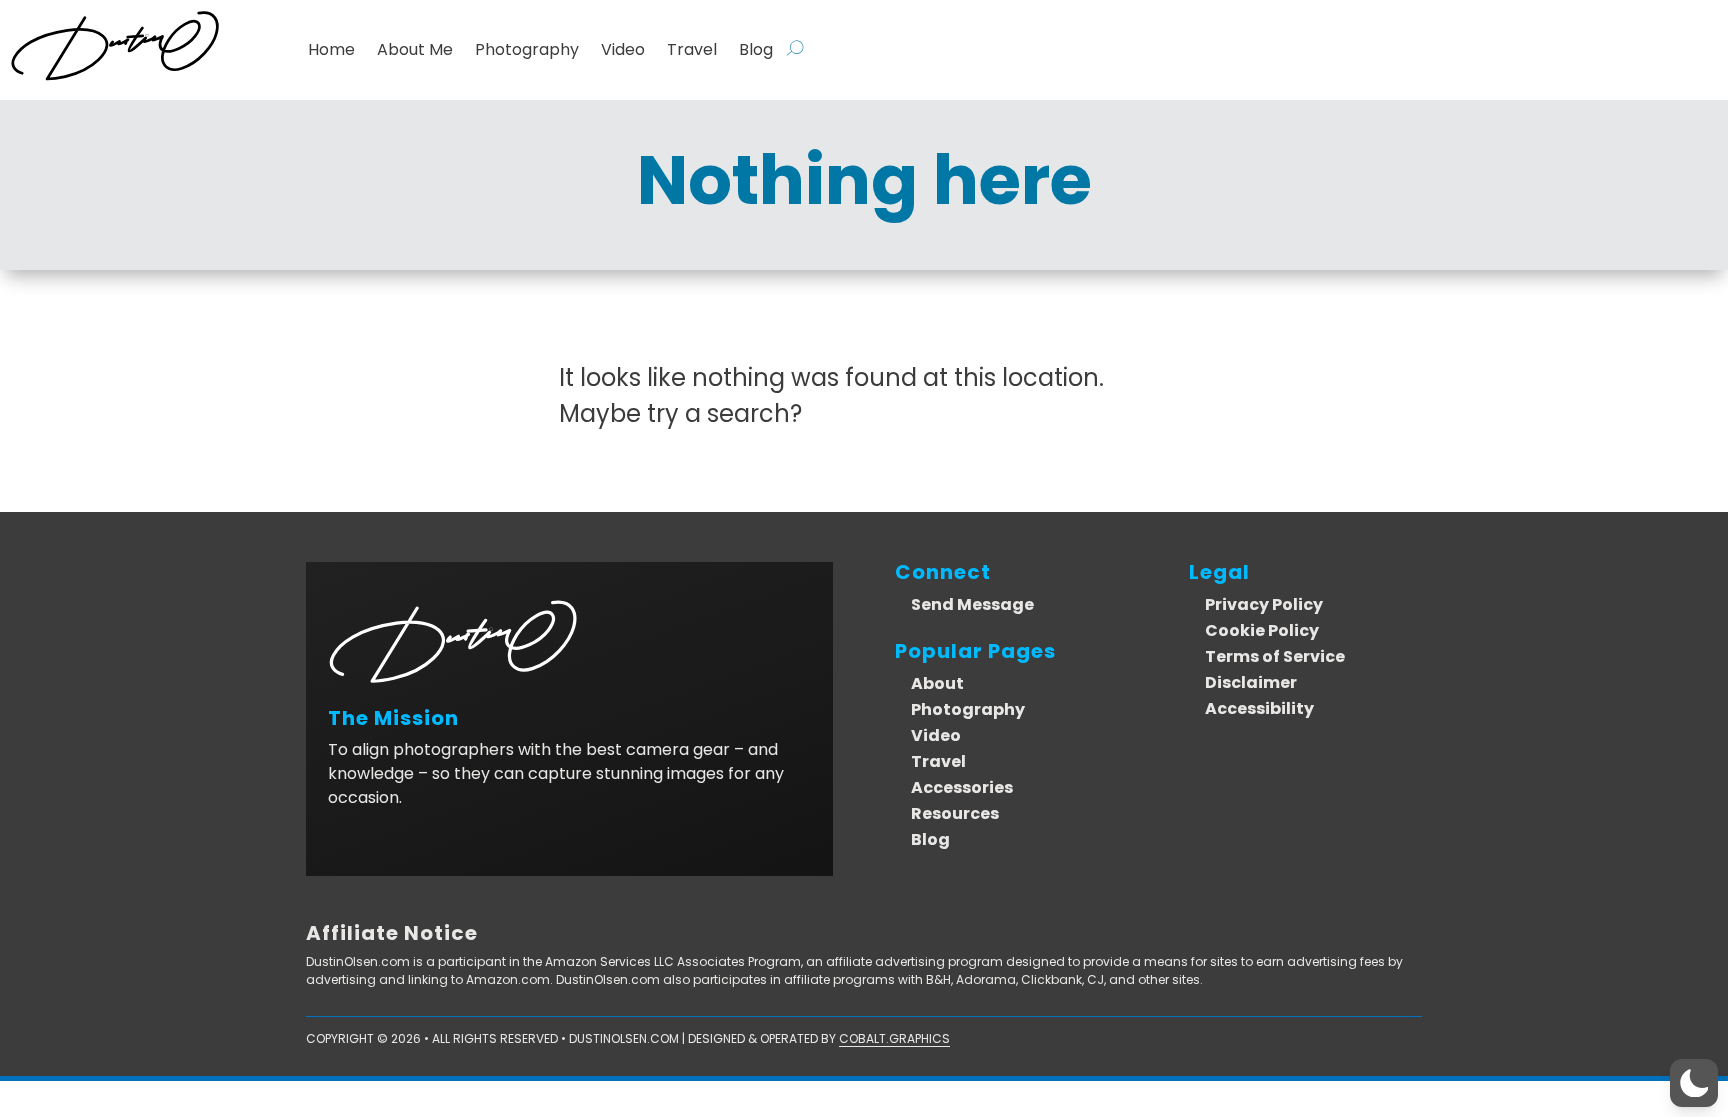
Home (331, 49)
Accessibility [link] (1259, 708)
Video (623, 49)
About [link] (937, 683)
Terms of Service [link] (1275, 656)
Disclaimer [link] (1251, 682)
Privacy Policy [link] (1264, 604)
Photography (527, 49)
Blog (756, 49)
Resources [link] (955, 813)
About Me (415, 49)
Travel (692, 49)
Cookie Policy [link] (1262, 630)
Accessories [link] (962, 787)
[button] (1694, 1083)
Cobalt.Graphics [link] (894, 1038)
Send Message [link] (972, 604)
